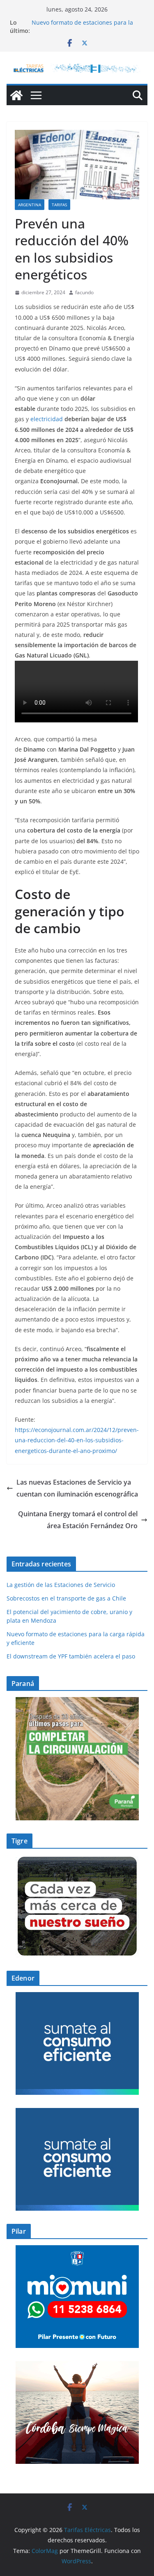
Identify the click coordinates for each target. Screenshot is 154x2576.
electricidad (47, 419)
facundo (84, 292)
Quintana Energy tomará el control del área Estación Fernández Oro (78, 1520)
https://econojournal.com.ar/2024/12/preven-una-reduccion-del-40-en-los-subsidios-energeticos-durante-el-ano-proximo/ (77, 1440)
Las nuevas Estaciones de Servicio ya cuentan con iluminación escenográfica (77, 1488)
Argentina (30, 205)
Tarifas (59, 205)
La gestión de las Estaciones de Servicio (61, 1585)
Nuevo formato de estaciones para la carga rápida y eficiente (82, 27)
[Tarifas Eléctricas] (16, 95)
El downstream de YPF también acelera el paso (72, 1656)
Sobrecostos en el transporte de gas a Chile (66, 1598)
